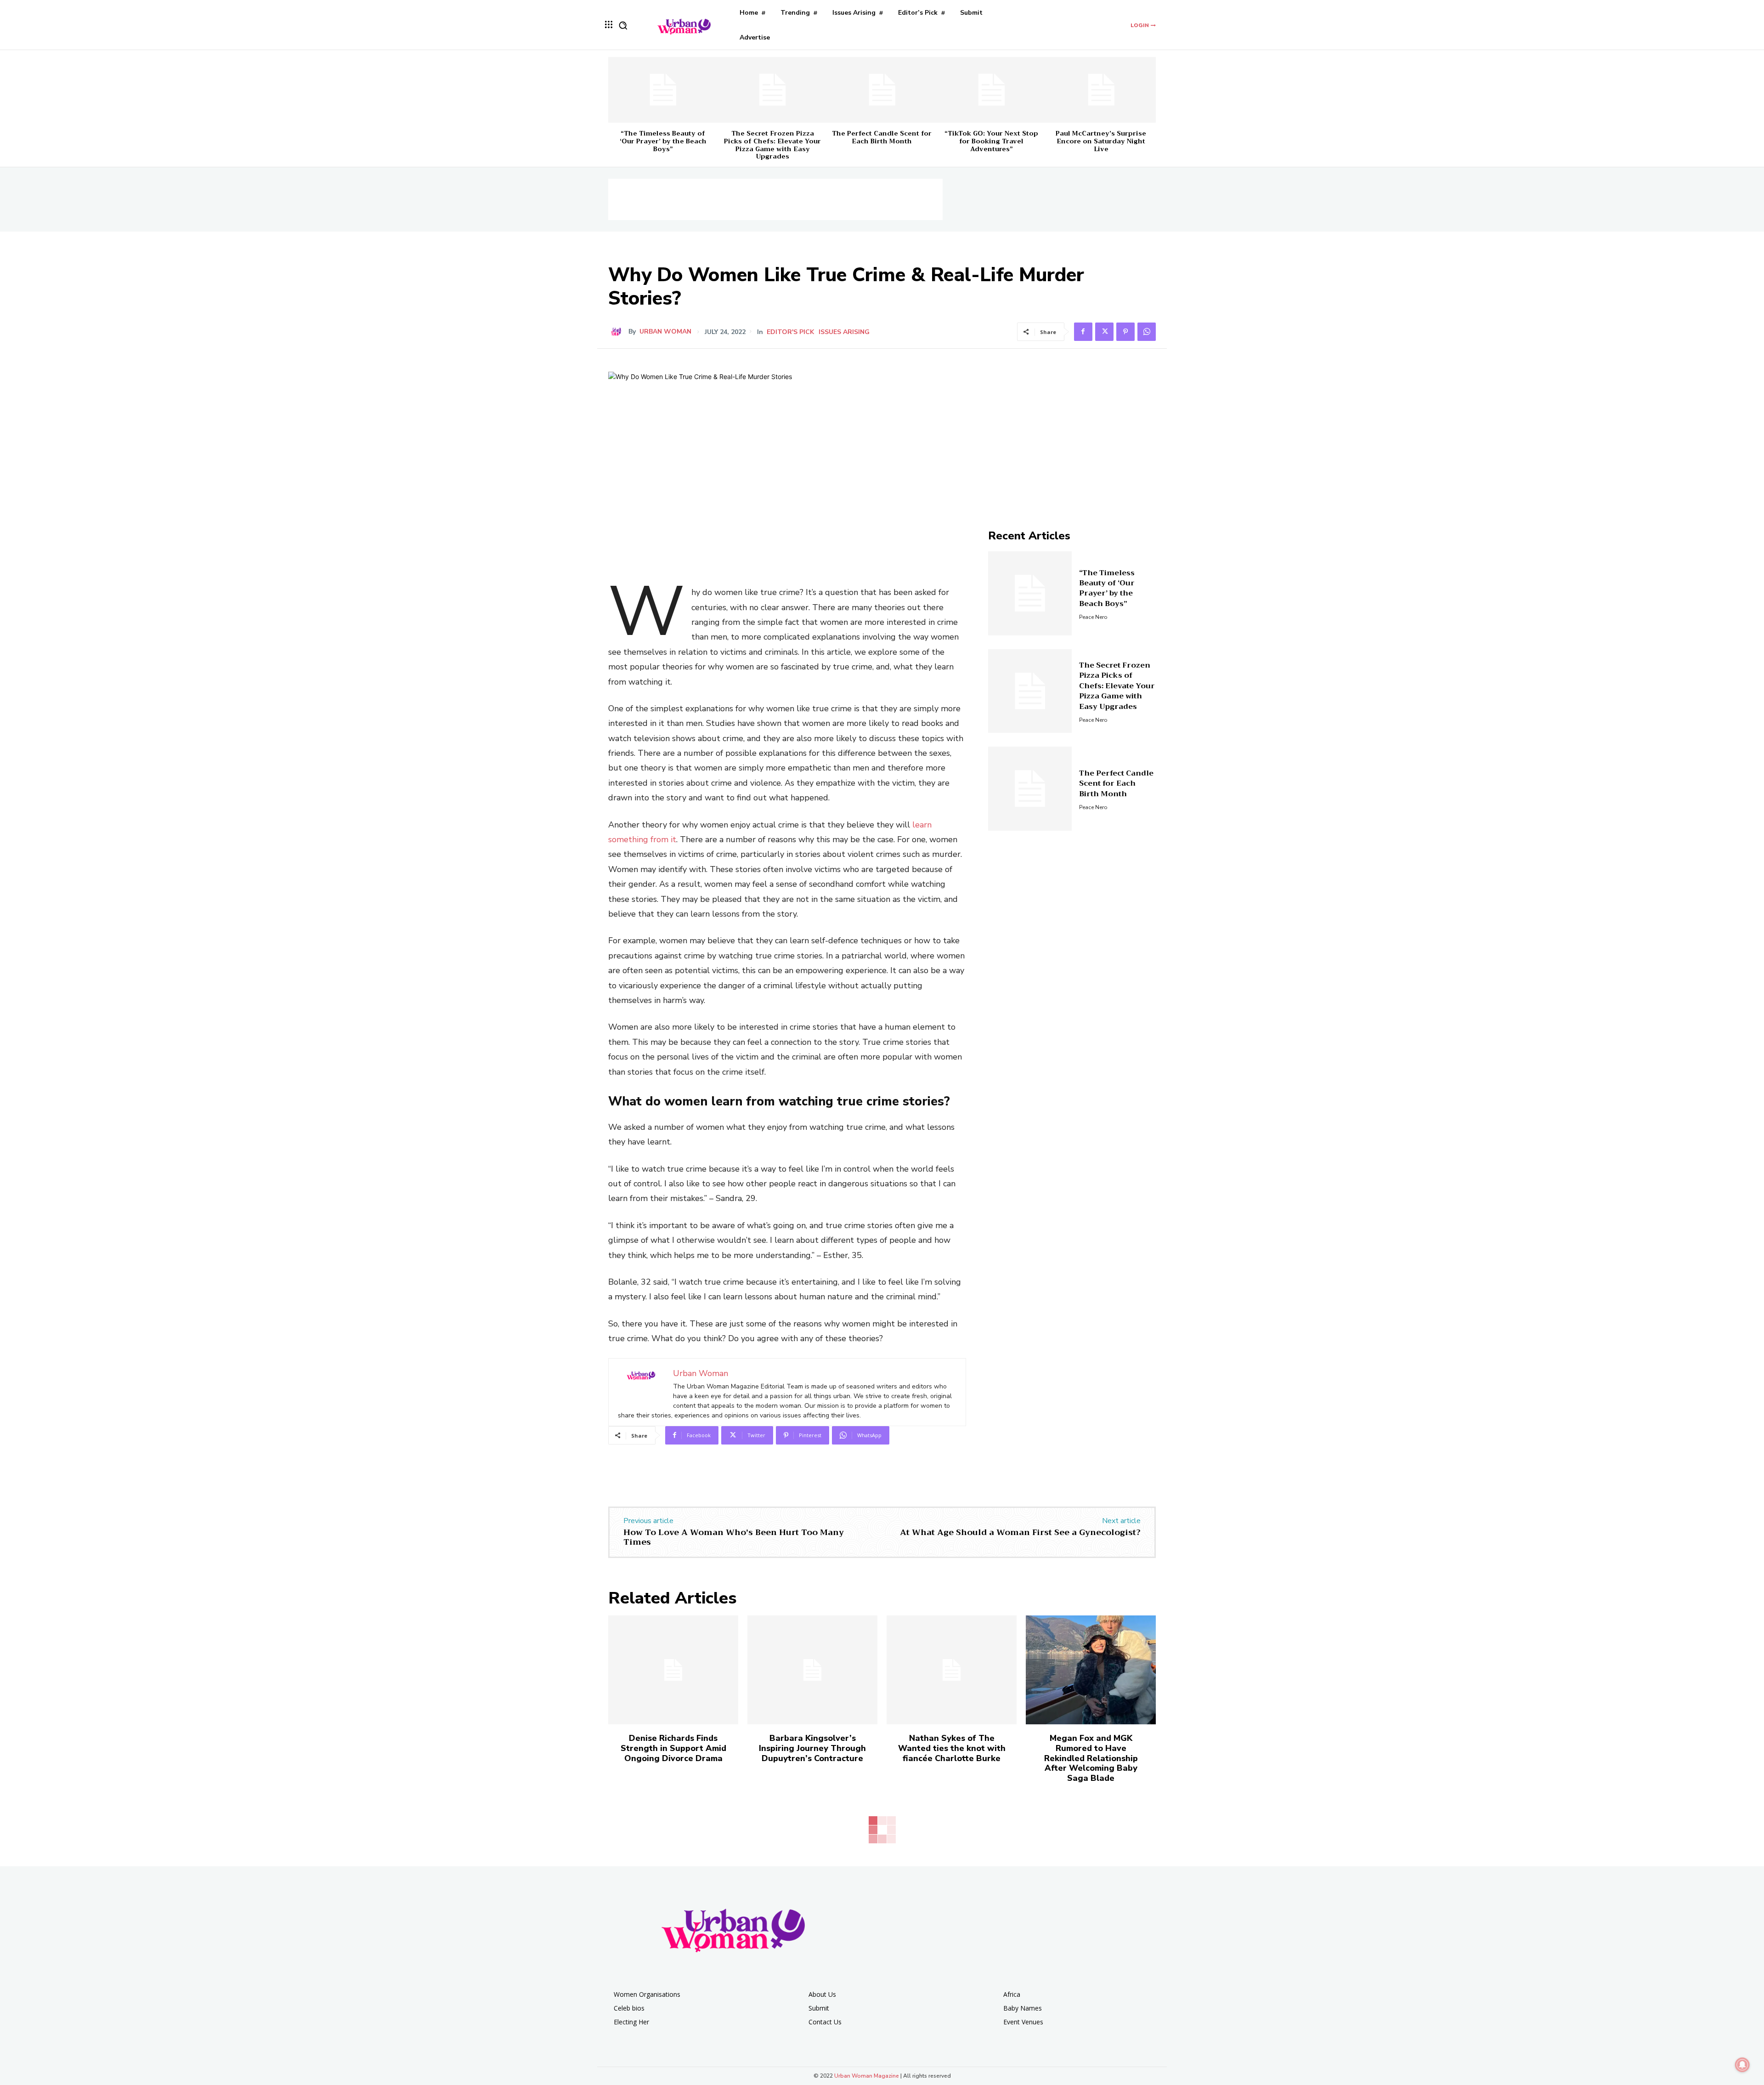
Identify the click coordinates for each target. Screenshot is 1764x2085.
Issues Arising (844, 332)
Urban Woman (665, 332)
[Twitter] (1104, 332)
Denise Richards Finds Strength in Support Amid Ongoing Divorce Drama (673, 1748)
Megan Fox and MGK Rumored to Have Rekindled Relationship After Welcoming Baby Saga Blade (1091, 1758)
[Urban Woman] (618, 332)
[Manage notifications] (1742, 2065)
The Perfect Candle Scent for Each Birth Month (882, 137)
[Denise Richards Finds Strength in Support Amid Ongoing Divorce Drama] (673, 1670)
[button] (623, 25)
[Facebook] (1083, 332)
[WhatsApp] (1147, 332)
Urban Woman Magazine (867, 2076)
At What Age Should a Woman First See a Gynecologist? (1020, 1532)
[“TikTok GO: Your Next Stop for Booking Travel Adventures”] (991, 90)
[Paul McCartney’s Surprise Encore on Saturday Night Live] (1101, 90)
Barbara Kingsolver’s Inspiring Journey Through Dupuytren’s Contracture (812, 1748)
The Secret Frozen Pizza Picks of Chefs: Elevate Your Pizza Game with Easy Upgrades (772, 145)
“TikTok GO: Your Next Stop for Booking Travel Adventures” (991, 141)
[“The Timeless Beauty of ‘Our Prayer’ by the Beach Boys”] (663, 90)
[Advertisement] (775, 199)
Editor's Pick (790, 332)
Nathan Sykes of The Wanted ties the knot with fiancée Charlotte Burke (952, 1748)
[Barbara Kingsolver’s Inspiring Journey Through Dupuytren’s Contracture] (812, 1670)
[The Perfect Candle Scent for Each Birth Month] (882, 90)
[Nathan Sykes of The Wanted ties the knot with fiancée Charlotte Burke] (952, 1670)
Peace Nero (1093, 617)
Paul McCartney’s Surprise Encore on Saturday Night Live (1101, 141)
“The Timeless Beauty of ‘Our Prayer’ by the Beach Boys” (663, 141)
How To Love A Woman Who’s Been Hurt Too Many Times (734, 1537)
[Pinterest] (1125, 332)
